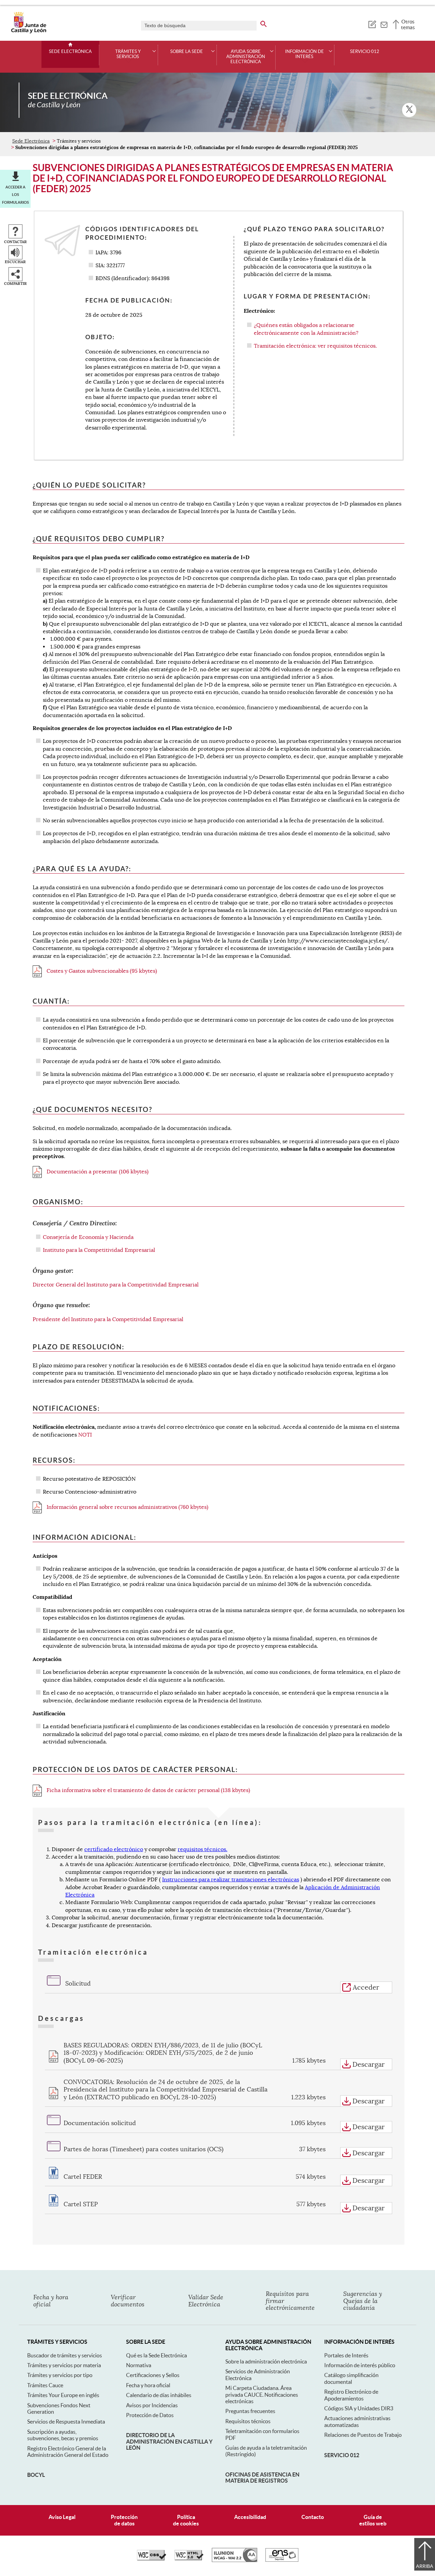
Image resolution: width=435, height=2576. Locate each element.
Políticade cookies (186, 2520)
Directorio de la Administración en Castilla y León (169, 2441)
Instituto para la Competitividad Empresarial (99, 1250)
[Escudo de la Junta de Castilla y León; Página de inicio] (29, 32)
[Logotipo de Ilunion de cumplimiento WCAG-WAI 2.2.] (234, 2560)
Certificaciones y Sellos (153, 2375)
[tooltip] (372, 24)
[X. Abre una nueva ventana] (409, 110)
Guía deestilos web (373, 2520)
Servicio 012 (365, 52)
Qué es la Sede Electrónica (156, 2355)
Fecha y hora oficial (148, 2385)
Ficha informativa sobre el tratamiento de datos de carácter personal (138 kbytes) (148, 1790)
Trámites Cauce (45, 2385)
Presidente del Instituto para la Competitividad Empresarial (108, 1319)
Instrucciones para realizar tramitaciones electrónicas (231, 1880)
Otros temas (408, 24)
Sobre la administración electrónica (266, 2361)
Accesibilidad (250, 2517)
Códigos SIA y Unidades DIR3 (359, 2408)
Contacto (313, 2517)
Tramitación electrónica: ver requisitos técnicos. (315, 346)
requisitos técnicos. (203, 1849)
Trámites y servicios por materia (64, 2365)
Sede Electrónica (70, 52)
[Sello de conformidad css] (152, 2559)
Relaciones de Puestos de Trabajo (363, 2435)
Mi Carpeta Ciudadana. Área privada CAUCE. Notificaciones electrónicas (262, 2395)
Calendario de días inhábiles (159, 2395)
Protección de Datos (150, 2415)
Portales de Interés (346, 2355)
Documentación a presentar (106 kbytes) (97, 1172)
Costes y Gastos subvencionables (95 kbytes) (101, 971)
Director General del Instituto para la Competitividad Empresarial (116, 1285)
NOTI (85, 1435)
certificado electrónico (114, 1849)
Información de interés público (360, 2365)
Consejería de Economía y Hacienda (88, 1237)
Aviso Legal (62, 2517)
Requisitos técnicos (248, 2421)
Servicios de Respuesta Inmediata (66, 2422)
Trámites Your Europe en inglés (63, 2395)
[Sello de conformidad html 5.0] (189, 2559)
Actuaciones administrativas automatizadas (357, 2421)
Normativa (139, 2365)
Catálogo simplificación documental (351, 2378)
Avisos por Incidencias (152, 2405)
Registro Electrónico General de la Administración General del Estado (68, 2452)
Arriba (425, 2566)
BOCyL (36, 2475)
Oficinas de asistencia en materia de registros (262, 2478)
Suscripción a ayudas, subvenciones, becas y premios (63, 2435)
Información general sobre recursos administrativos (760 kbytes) (127, 1507)
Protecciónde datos (124, 2520)
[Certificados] (282, 2560)
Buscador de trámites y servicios (65, 2355)
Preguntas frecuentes (250, 2411)
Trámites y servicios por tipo (60, 2375)
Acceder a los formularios (15, 195)
